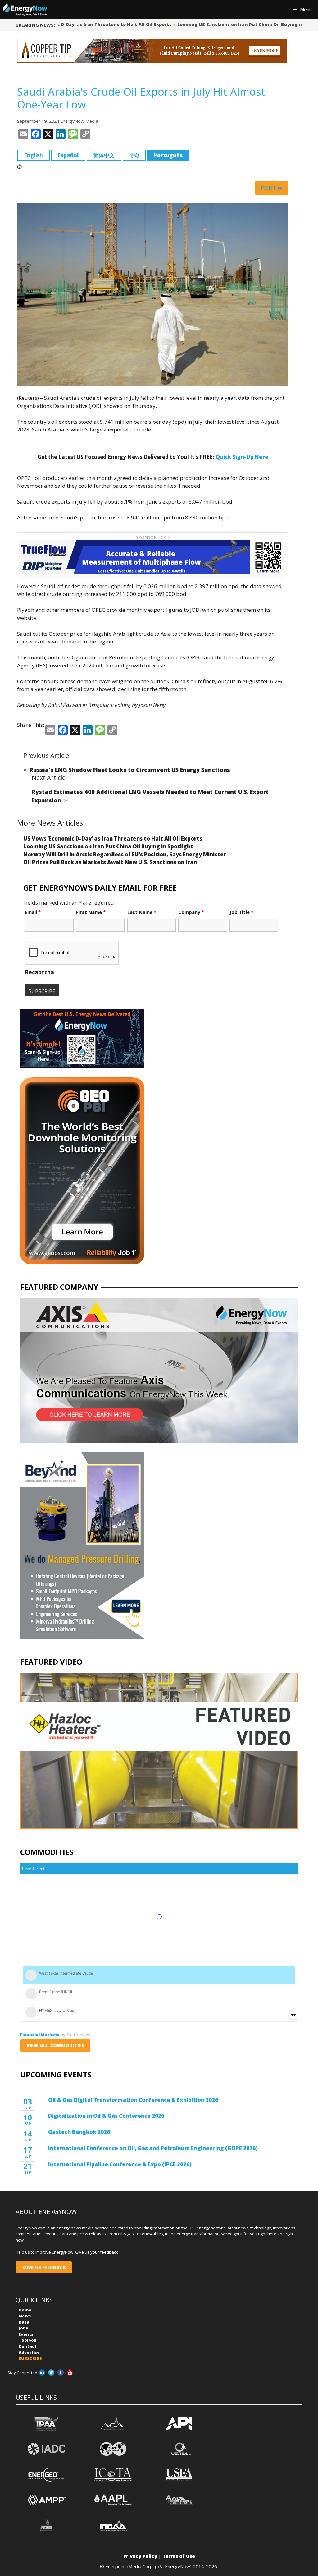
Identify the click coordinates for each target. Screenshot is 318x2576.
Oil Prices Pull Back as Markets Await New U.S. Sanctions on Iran (110, 862)
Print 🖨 (272, 188)
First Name (91, 912)
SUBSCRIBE (30, 2358)
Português (168, 155)
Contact (28, 2346)
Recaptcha (39, 972)
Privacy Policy (140, 2556)
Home (25, 2310)
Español (68, 155)
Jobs (23, 2328)
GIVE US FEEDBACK (44, 2267)
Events (26, 2334)
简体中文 (104, 155)
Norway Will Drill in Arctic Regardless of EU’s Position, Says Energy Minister (125, 854)
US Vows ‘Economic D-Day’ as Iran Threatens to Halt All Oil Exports (113, 839)
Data (24, 2322)
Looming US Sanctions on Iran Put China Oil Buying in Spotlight (213, 24)
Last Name (142, 912)
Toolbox (27, 2340)
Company (191, 912)
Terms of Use (179, 2556)
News (25, 2316)
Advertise (29, 2352)
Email (33, 912)
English (33, 155)
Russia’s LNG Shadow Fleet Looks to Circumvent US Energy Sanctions (130, 770)
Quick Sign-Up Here (242, 457)
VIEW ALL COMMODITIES (55, 2045)
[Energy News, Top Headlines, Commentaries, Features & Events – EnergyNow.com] (25, 9)
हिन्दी (134, 155)
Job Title (241, 912)
